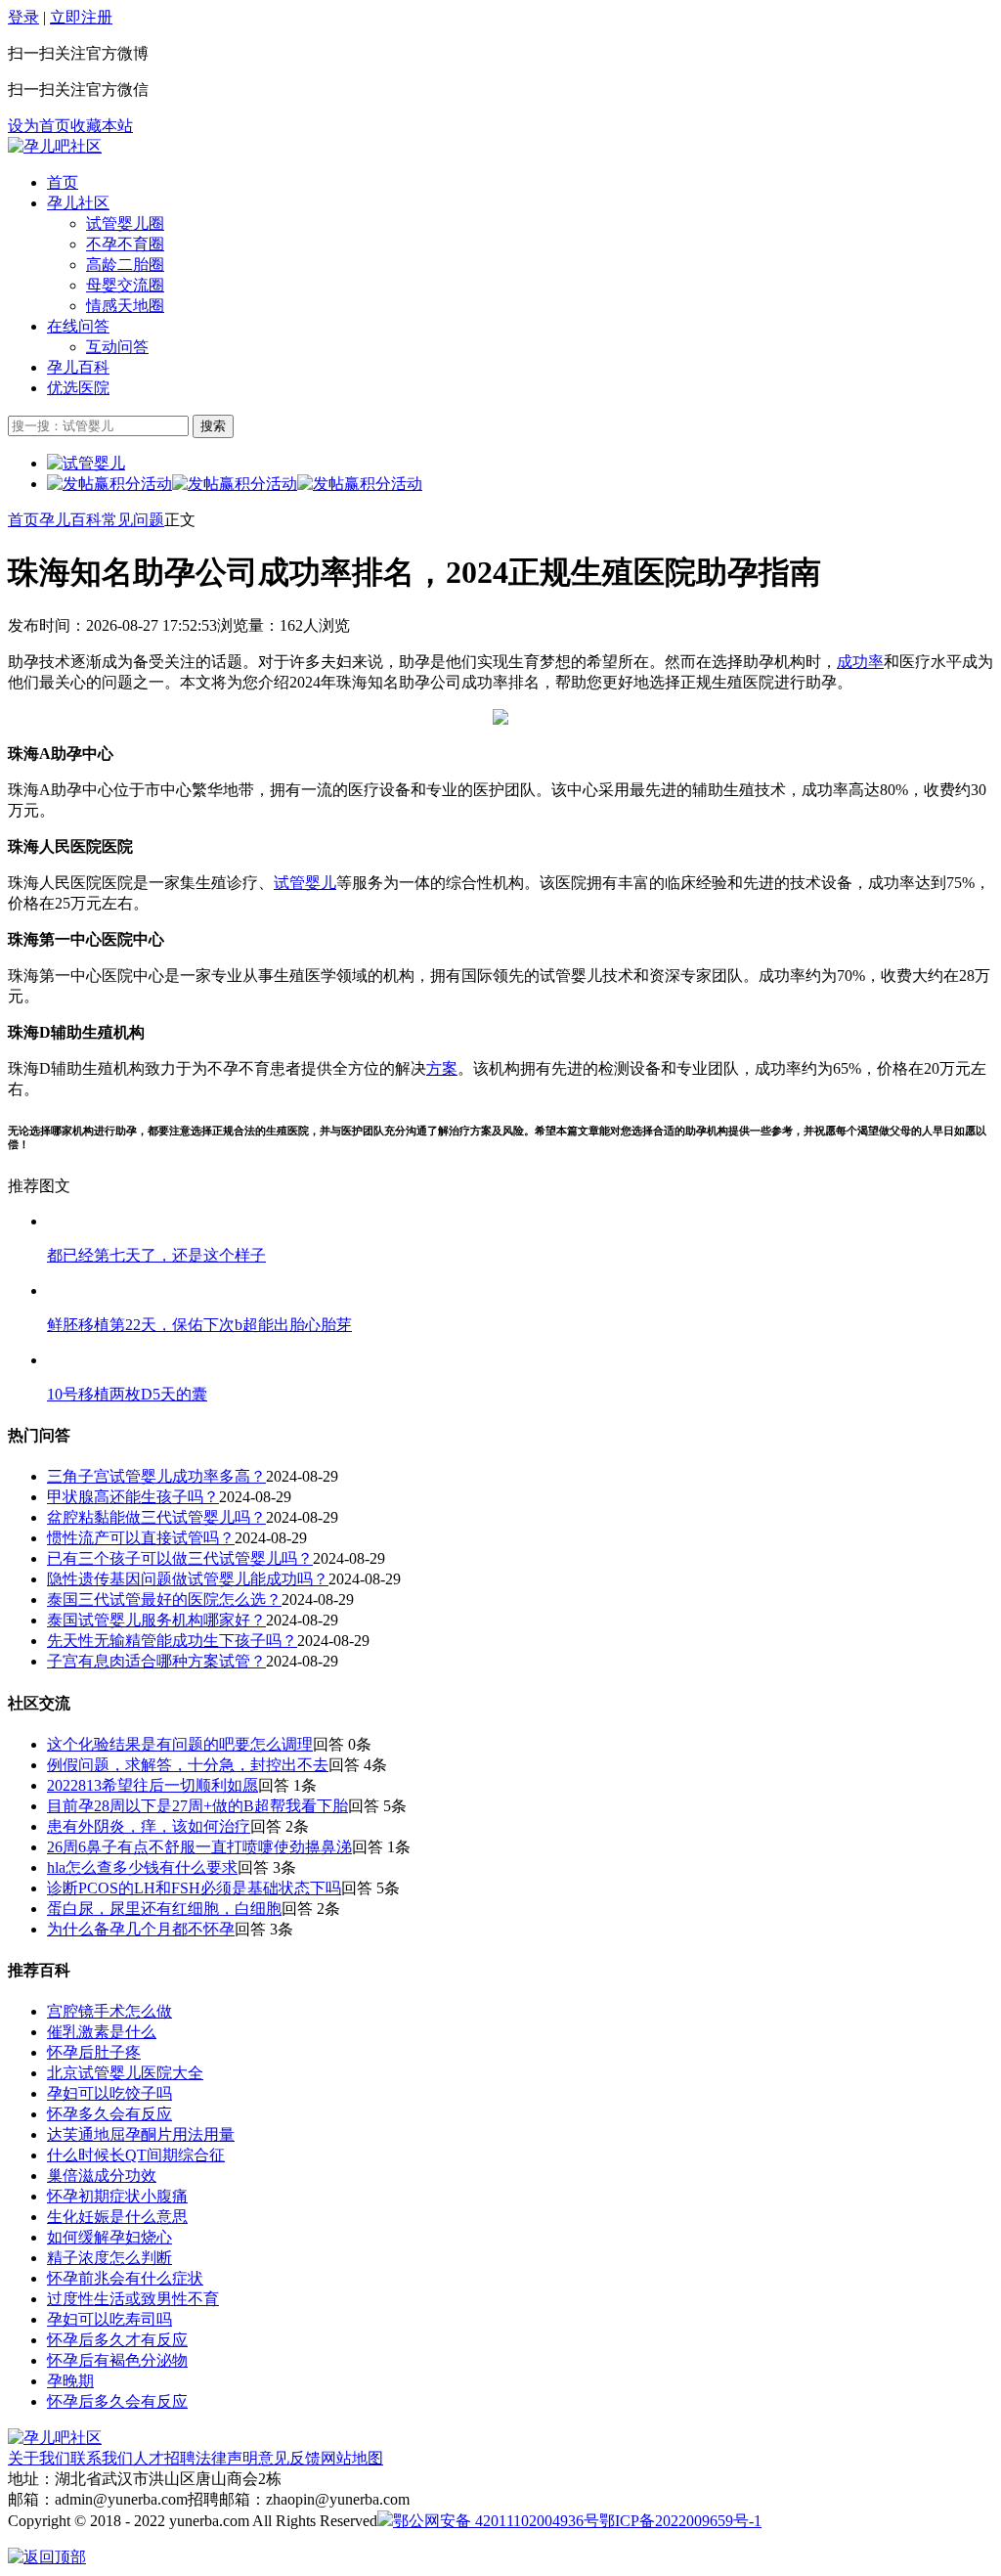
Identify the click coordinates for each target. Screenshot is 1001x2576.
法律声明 (227, 2458)
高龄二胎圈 (125, 265)
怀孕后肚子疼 (94, 2052)
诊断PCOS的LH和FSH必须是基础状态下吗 (194, 1888)
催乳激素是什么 (102, 2032)
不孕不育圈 (125, 244)
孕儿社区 (78, 203)
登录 (23, 17)
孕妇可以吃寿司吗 (109, 2319)
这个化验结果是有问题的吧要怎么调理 (180, 1744)
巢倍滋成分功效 (102, 2176)
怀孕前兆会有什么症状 (125, 2278)
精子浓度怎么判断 (109, 2258)
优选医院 (78, 388)
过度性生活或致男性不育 (133, 2299)
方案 (442, 1068)
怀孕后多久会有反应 (117, 2401)
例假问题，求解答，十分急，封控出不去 (188, 1765)
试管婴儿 (305, 883)
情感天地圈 (125, 306)
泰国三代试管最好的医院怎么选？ (164, 1599)
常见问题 (133, 520)
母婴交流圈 (125, 285)
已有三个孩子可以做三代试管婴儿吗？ (180, 1558)
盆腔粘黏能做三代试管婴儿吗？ (156, 1517)
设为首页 (39, 126)
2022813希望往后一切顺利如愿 (152, 1785)
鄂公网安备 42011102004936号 (496, 2521)
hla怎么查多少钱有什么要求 (142, 1867)
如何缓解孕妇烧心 (109, 2237)
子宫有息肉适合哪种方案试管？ (156, 1661)
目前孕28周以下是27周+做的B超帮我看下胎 (197, 1806)
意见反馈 (289, 2458)
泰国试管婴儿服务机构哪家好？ (156, 1620)
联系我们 (102, 2458)
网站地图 (352, 2458)
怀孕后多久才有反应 (117, 2340)
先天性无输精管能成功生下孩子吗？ (172, 1641)
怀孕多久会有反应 (109, 2114)
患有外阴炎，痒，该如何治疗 (149, 1826)
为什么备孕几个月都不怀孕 (141, 1929)
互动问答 (117, 347)
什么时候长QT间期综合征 (136, 2155)
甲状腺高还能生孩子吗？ (133, 1497)
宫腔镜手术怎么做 (109, 2011)
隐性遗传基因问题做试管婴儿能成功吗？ (188, 1579)
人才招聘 (164, 2458)
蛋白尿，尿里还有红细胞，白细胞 (164, 1909)
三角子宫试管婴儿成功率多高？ (156, 1476)
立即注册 (81, 17)
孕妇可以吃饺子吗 (109, 2093)
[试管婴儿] (55, 146)
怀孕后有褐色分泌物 (117, 2360)
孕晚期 (70, 2381)
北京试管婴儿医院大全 (125, 2073)
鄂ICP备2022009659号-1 (680, 2521)
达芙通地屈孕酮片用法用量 (141, 2134)
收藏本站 (102, 126)
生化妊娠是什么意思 (117, 2217)
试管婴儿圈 (125, 223)
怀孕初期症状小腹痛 (117, 2196)
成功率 (860, 662)
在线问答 (78, 326)
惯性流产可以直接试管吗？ (141, 1538)
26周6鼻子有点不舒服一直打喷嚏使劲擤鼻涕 (199, 1847)
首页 (63, 182)
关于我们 (39, 2458)
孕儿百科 (78, 367)
